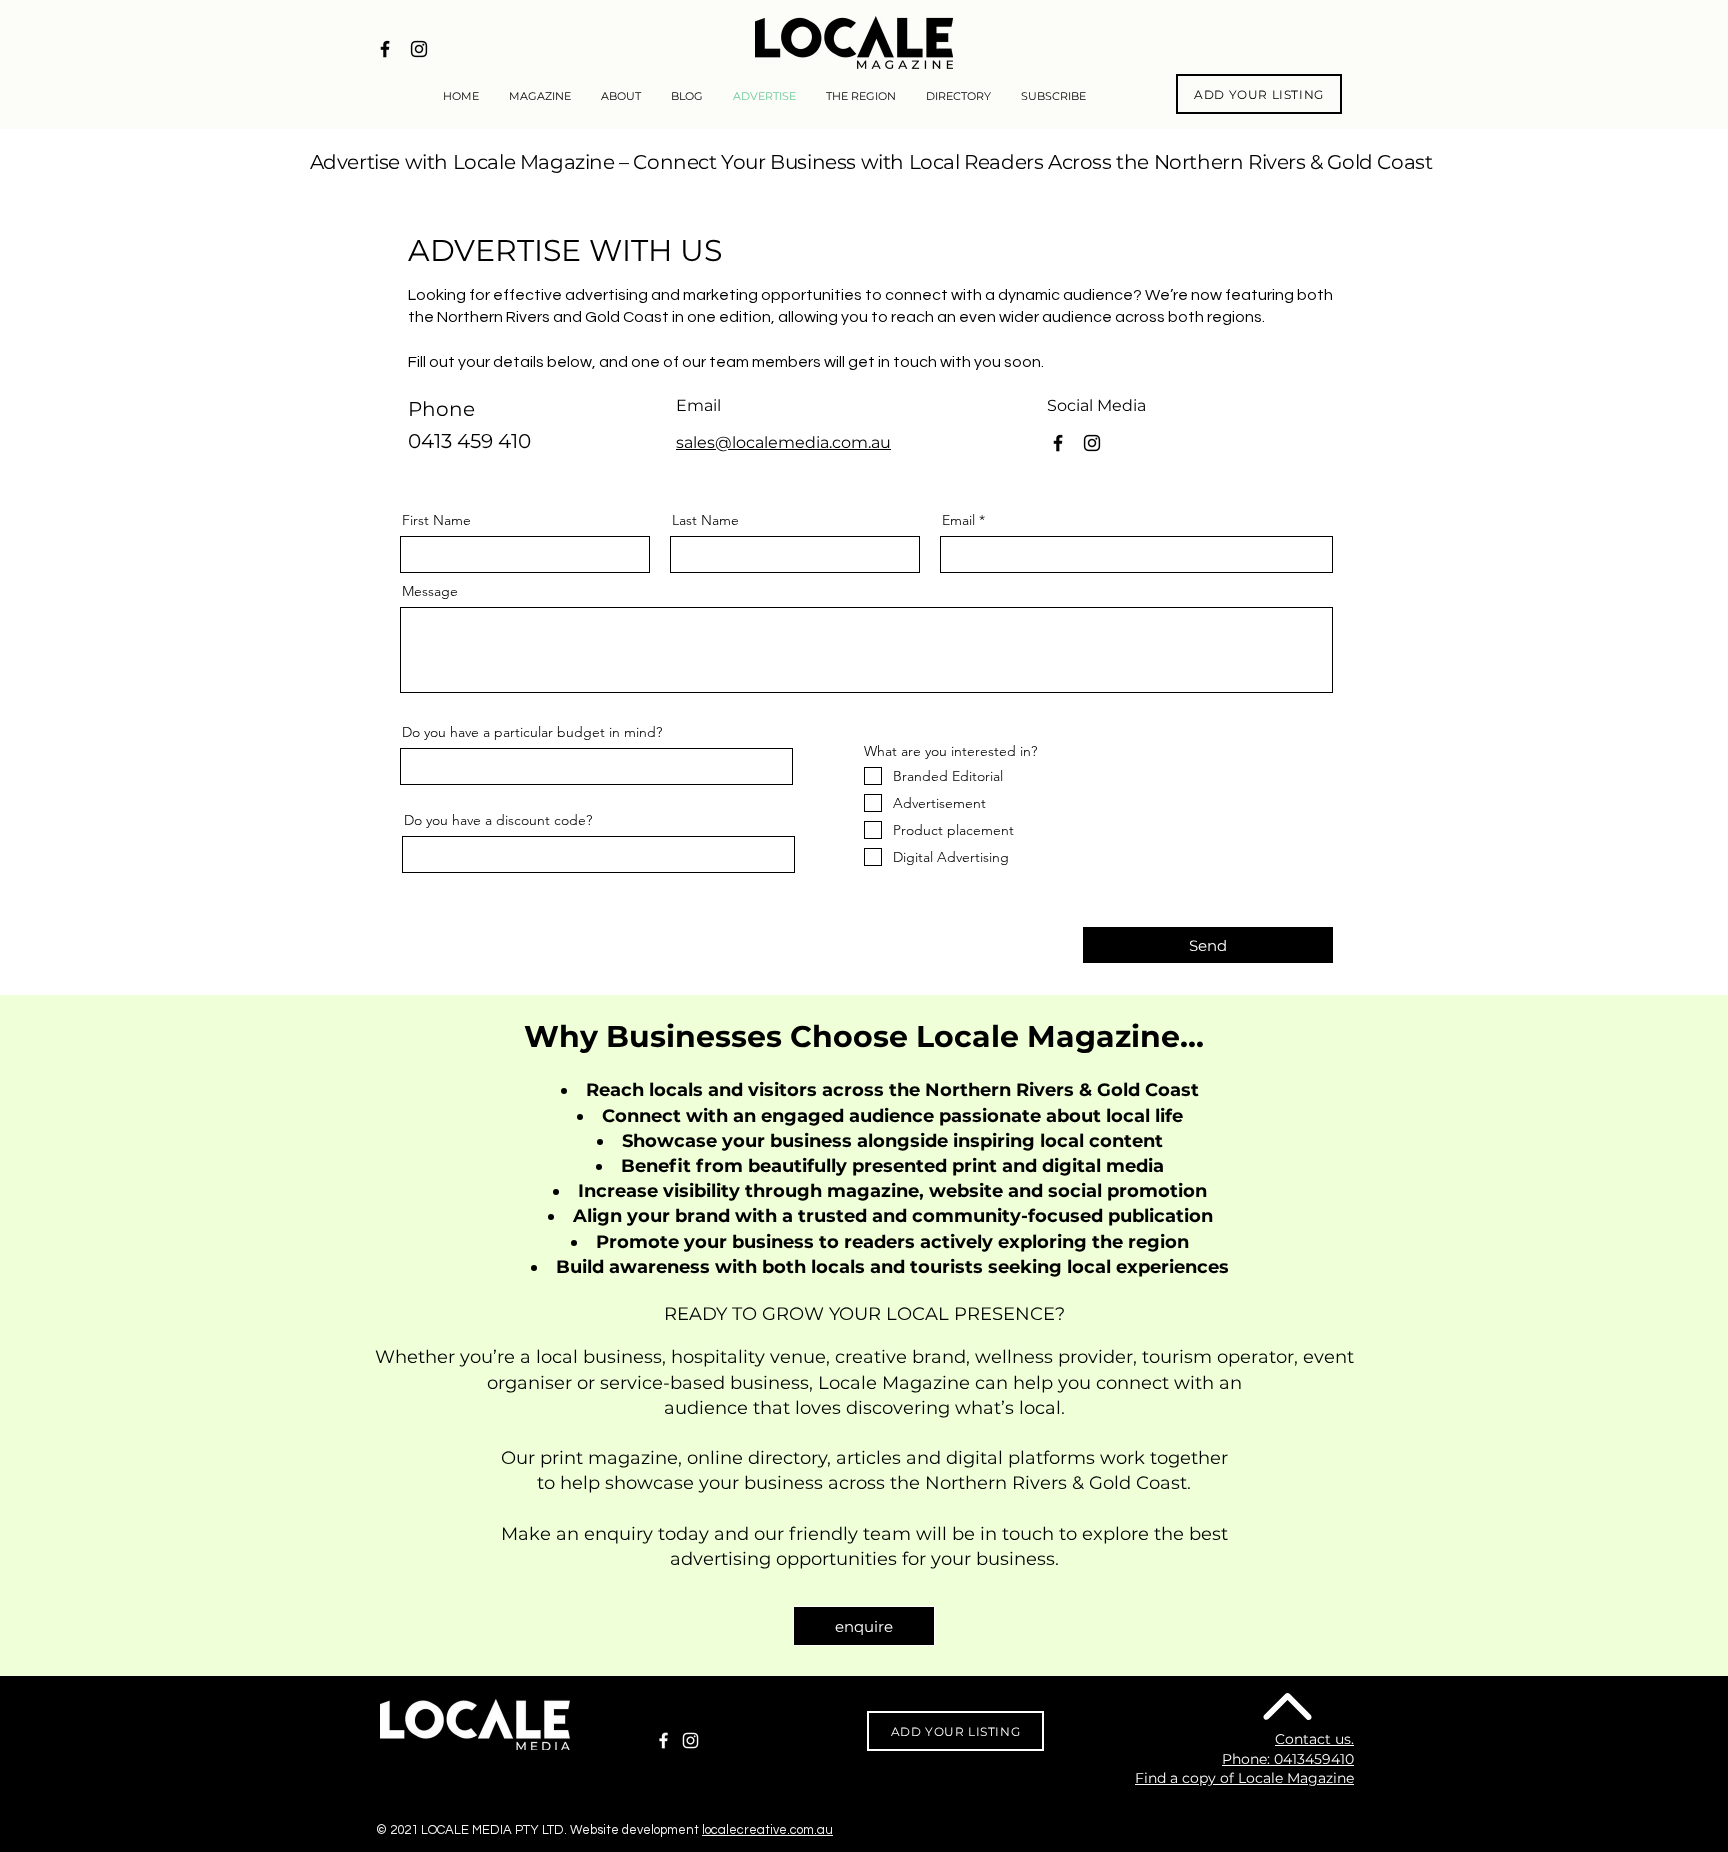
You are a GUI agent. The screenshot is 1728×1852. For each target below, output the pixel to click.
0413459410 (1314, 1759)
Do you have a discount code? (498, 820)
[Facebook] (663, 1740)
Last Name (705, 520)
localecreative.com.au (767, 1830)
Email (958, 520)
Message (430, 591)
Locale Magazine (894, 1383)
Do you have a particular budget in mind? (532, 732)
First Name (436, 520)
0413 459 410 (469, 441)
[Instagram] (690, 1740)
